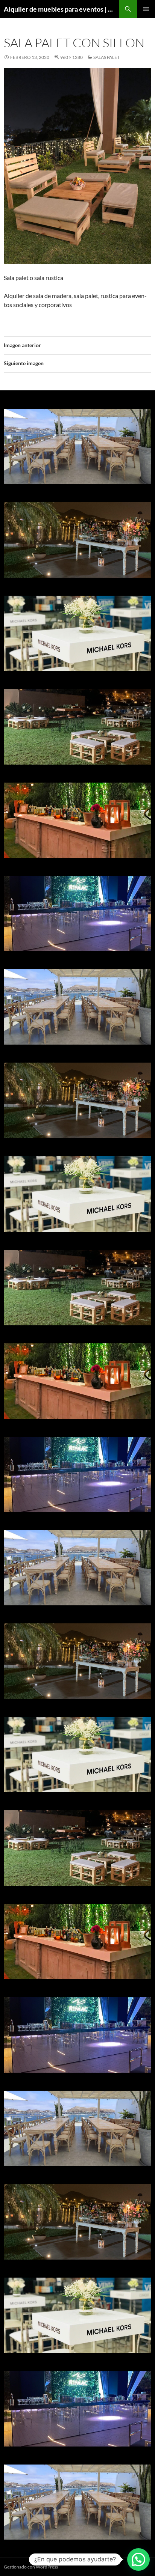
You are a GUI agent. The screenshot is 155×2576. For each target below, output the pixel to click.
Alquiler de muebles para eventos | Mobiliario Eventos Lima (61, 9)
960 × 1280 (71, 57)
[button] (138, 2559)
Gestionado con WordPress (31, 2567)
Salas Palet (106, 57)
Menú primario (146, 9)
